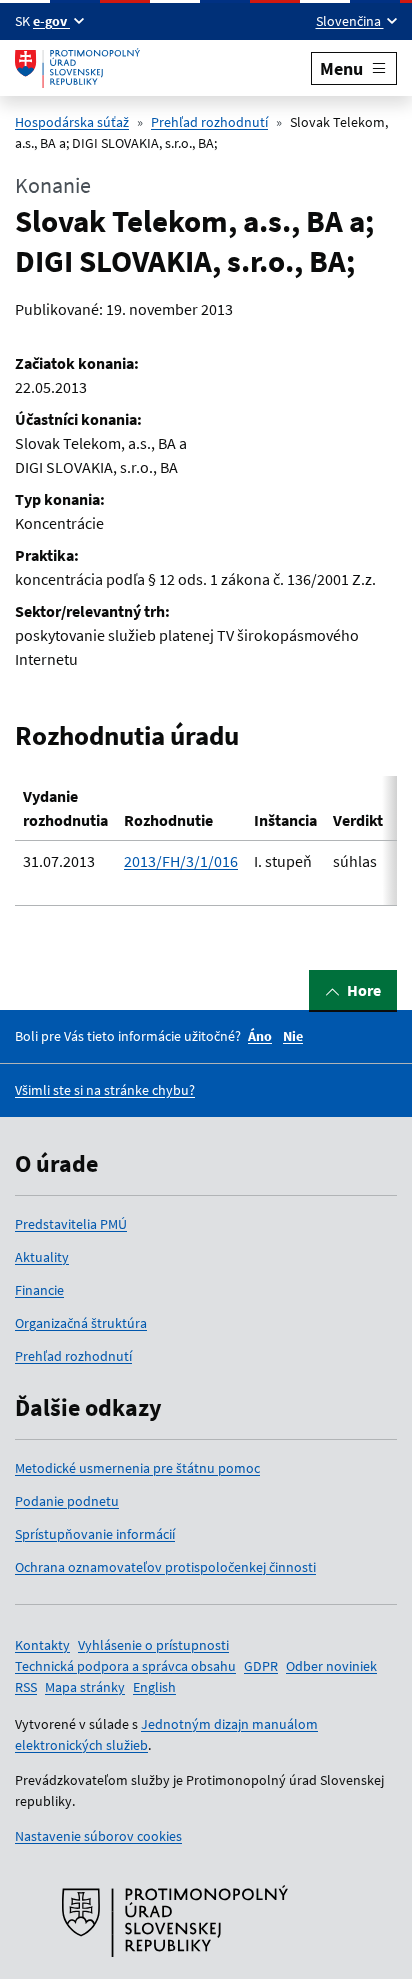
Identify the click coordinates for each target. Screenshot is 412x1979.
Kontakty (42, 1645)
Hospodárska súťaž (72, 122)
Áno (260, 1036)
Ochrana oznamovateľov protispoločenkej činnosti (165, 1567)
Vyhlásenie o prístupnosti (153, 1645)
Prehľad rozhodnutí (209, 122)
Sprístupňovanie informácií (95, 1534)
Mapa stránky (85, 1687)
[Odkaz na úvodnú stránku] (77, 68)
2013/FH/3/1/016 (181, 861)
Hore (364, 990)
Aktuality (42, 1257)
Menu (341, 68)
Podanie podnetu (67, 1501)
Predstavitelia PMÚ (71, 1224)
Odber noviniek (331, 1666)
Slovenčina (350, 21)
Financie (39, 1290)
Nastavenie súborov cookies (98, 1836)
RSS (26, 1687)
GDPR (261, 1666)
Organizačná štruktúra (81, 1323)
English (154, 1687)
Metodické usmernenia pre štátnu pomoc (137, 1468)
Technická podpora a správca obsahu (125, 1666)
